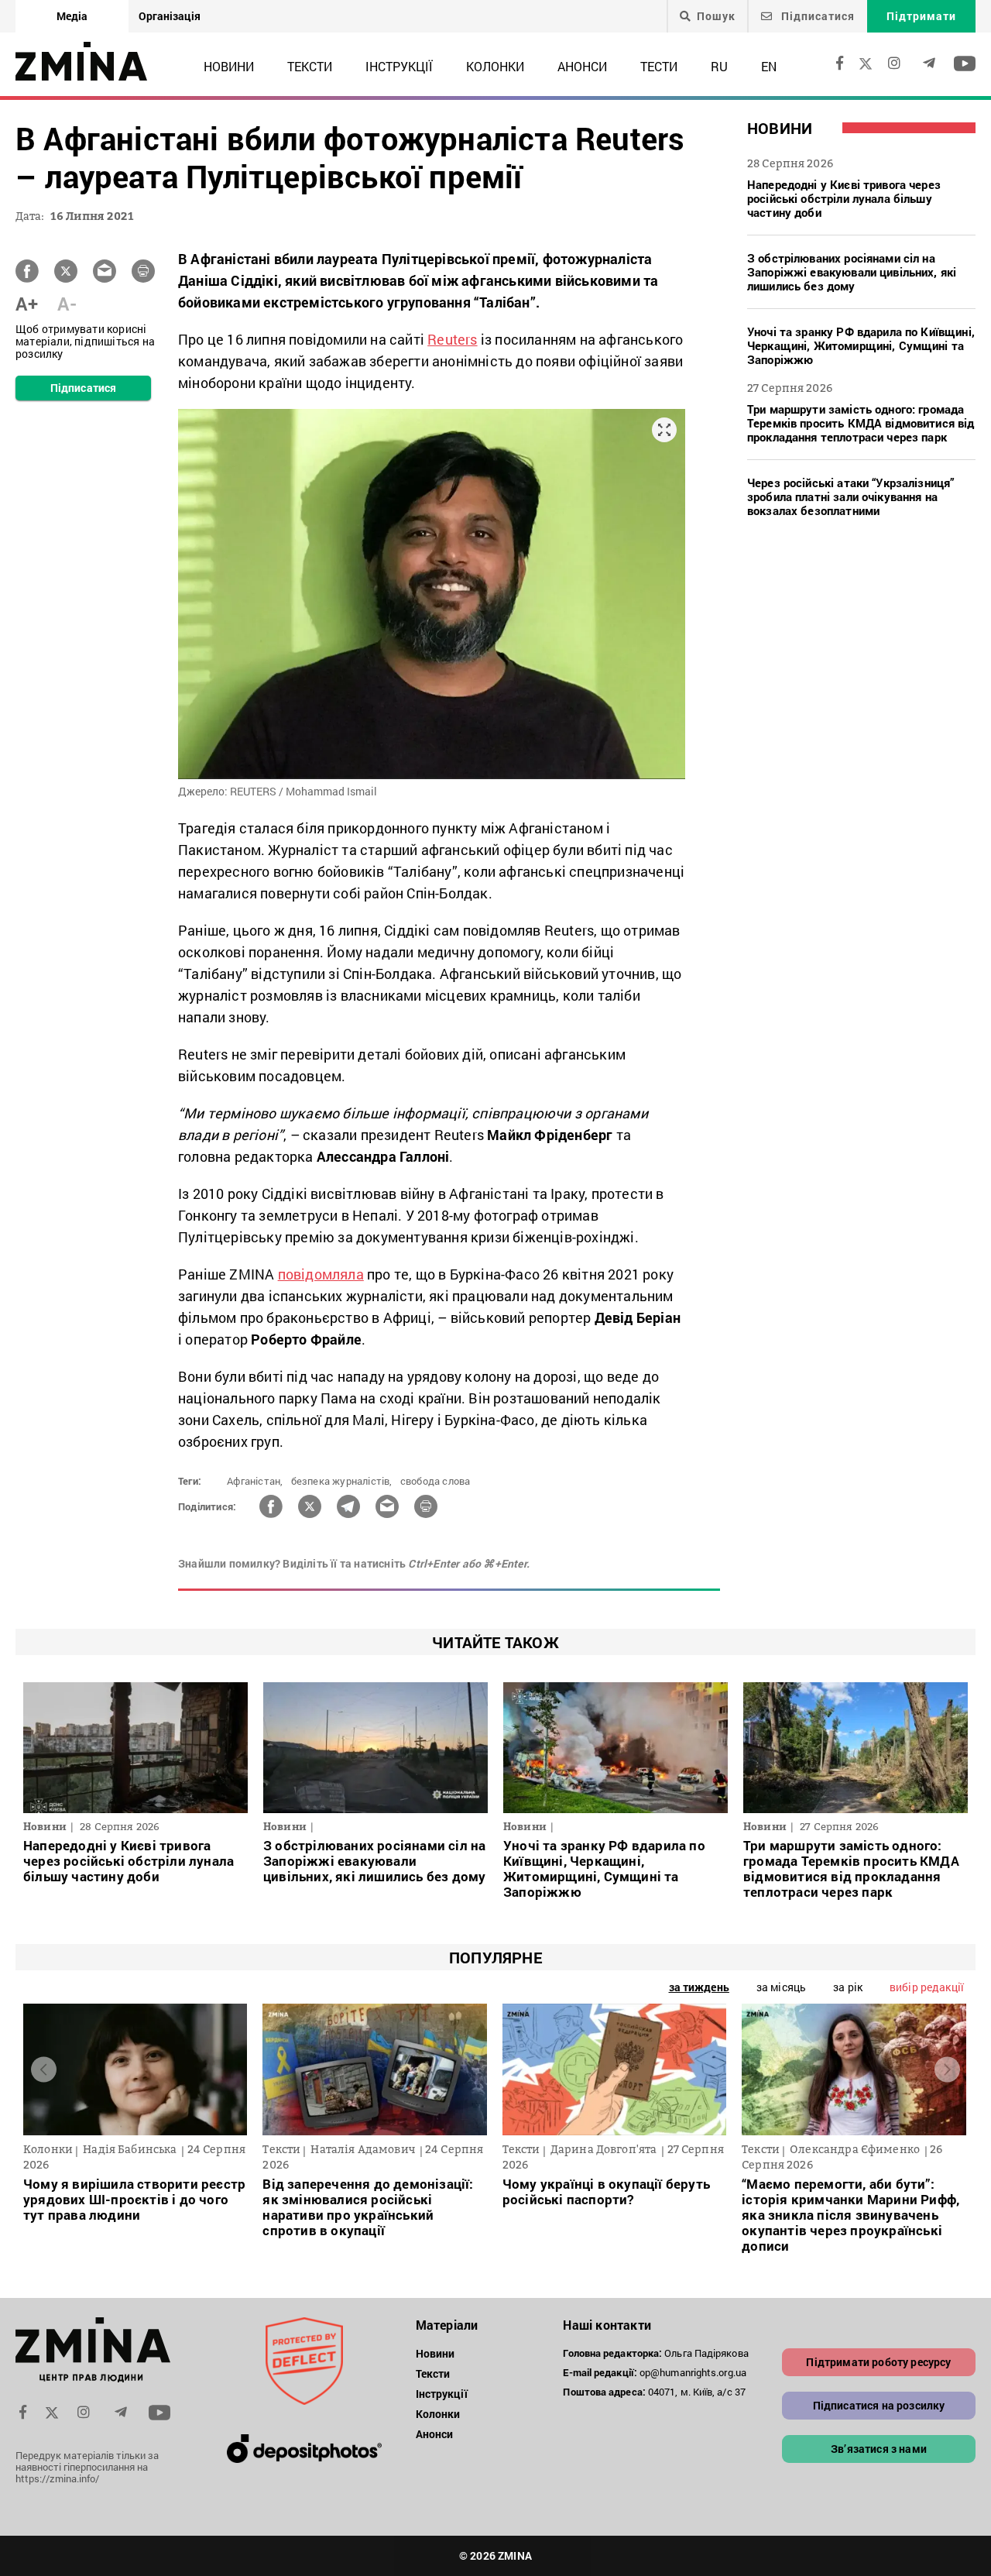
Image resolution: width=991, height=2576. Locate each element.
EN (769, 66)
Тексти (310, 66)
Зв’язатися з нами (879, 2449)
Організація (170, 16)
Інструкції (399, 66)
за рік (848, 1987)
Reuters (452, 339)
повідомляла (321, 1274)
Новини (229, 66)
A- (67, 304)
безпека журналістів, (342, 1481)
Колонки (495, 66)
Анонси (582, 66)
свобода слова (435, 1481)
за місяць (781, 1987)
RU (719, 66)
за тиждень (699, 1987)
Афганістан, (255, 1481)
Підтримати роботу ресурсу (878, 2362)
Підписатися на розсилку (879, 2405)
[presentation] (44, 2070)
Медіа (72, 16)
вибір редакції (927, 1987)
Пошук (716, 16)
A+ (27, 304)
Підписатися (816, 16)
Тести (659, 66)
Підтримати (921, 16)
